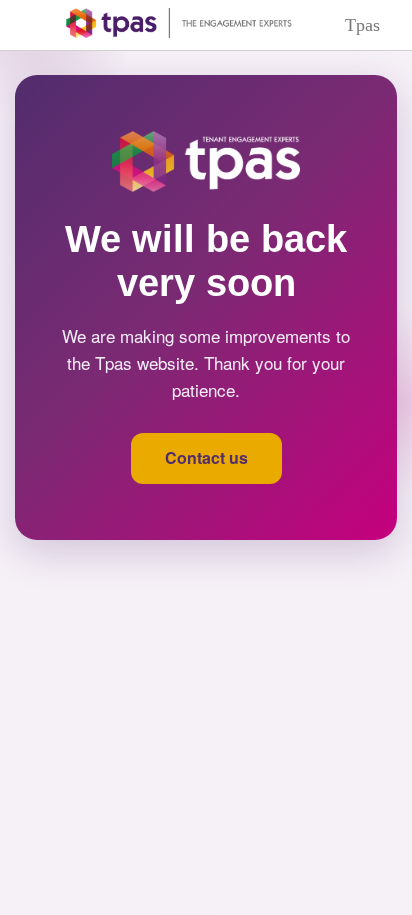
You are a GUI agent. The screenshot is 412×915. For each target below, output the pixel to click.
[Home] (165, 23)
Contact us (206, 457)
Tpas (362, 25)
